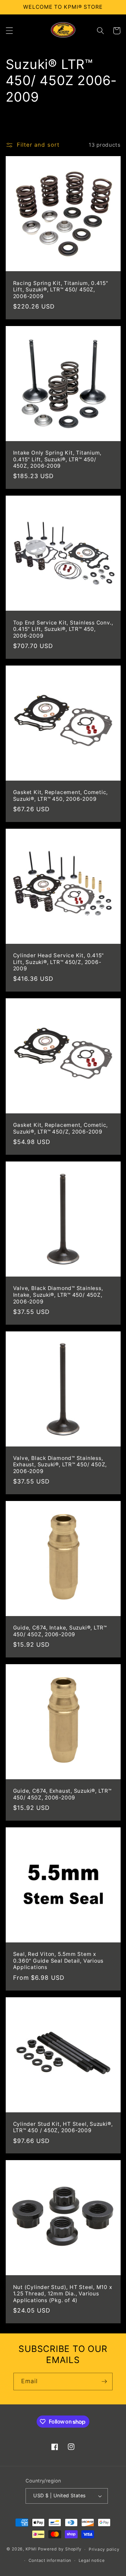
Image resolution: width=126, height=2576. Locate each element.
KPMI (32, 2549)
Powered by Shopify (60, 2549)
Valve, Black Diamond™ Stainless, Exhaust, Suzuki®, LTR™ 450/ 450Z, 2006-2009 (60, 1465)
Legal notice (92, 2560)
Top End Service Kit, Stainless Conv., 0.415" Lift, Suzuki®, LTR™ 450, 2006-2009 (63, 629)
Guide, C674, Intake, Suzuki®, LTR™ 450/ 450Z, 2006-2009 (60, 1631)
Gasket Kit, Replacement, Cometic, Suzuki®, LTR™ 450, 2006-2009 (61, 796)
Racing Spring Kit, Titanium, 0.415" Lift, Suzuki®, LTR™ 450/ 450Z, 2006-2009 (61, 290)
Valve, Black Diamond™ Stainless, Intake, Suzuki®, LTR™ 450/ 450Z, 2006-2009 (58, 1295)
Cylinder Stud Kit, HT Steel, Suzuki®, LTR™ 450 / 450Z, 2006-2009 (63, 2127)
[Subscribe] (104, 2382)
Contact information (50, 2560)
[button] (9, 31)
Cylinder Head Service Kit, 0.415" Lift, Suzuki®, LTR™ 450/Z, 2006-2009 (59, 962)
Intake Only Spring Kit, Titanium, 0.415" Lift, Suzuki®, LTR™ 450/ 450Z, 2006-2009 (57, 459)
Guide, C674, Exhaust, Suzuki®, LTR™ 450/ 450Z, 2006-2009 (62, 1794)
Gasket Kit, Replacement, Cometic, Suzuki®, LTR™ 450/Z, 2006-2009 (61, 1128)
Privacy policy (104, 2549)
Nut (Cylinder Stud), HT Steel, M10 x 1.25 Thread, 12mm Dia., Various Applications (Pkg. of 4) (63, 2294)
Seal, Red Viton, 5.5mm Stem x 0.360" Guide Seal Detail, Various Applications (58, 1961)
